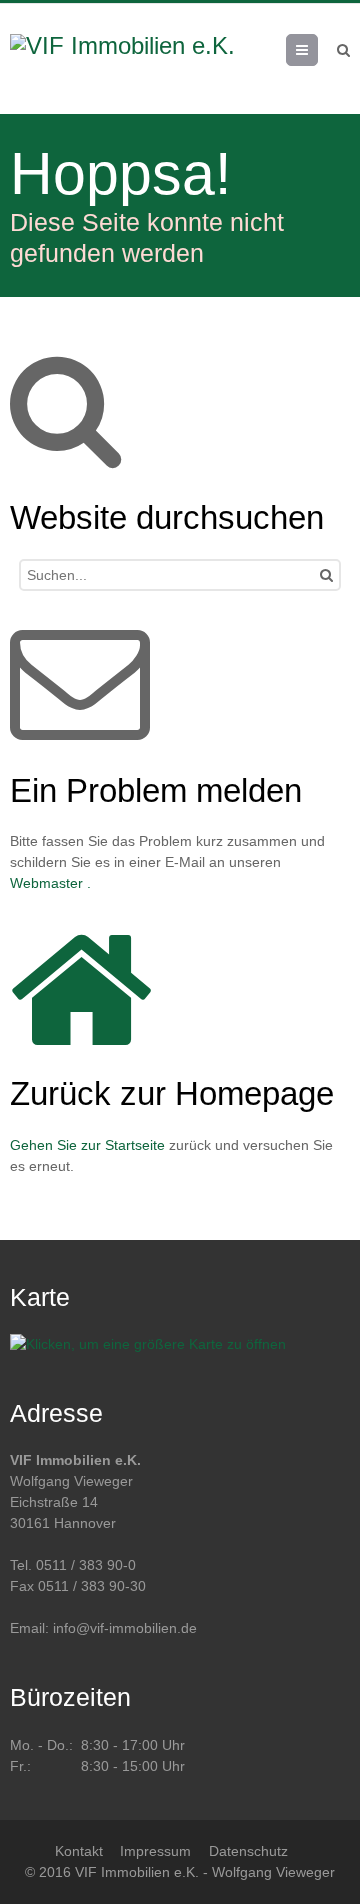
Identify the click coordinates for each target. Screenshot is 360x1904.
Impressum (155, 1851)
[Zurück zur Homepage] (137, 59)
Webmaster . (50, 883)
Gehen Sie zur (57, 1145)
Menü (317, 50)
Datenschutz (248, 1851)
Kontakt (79, 1851)
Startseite (135, 1145)
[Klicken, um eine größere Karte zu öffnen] (148, 1344)
